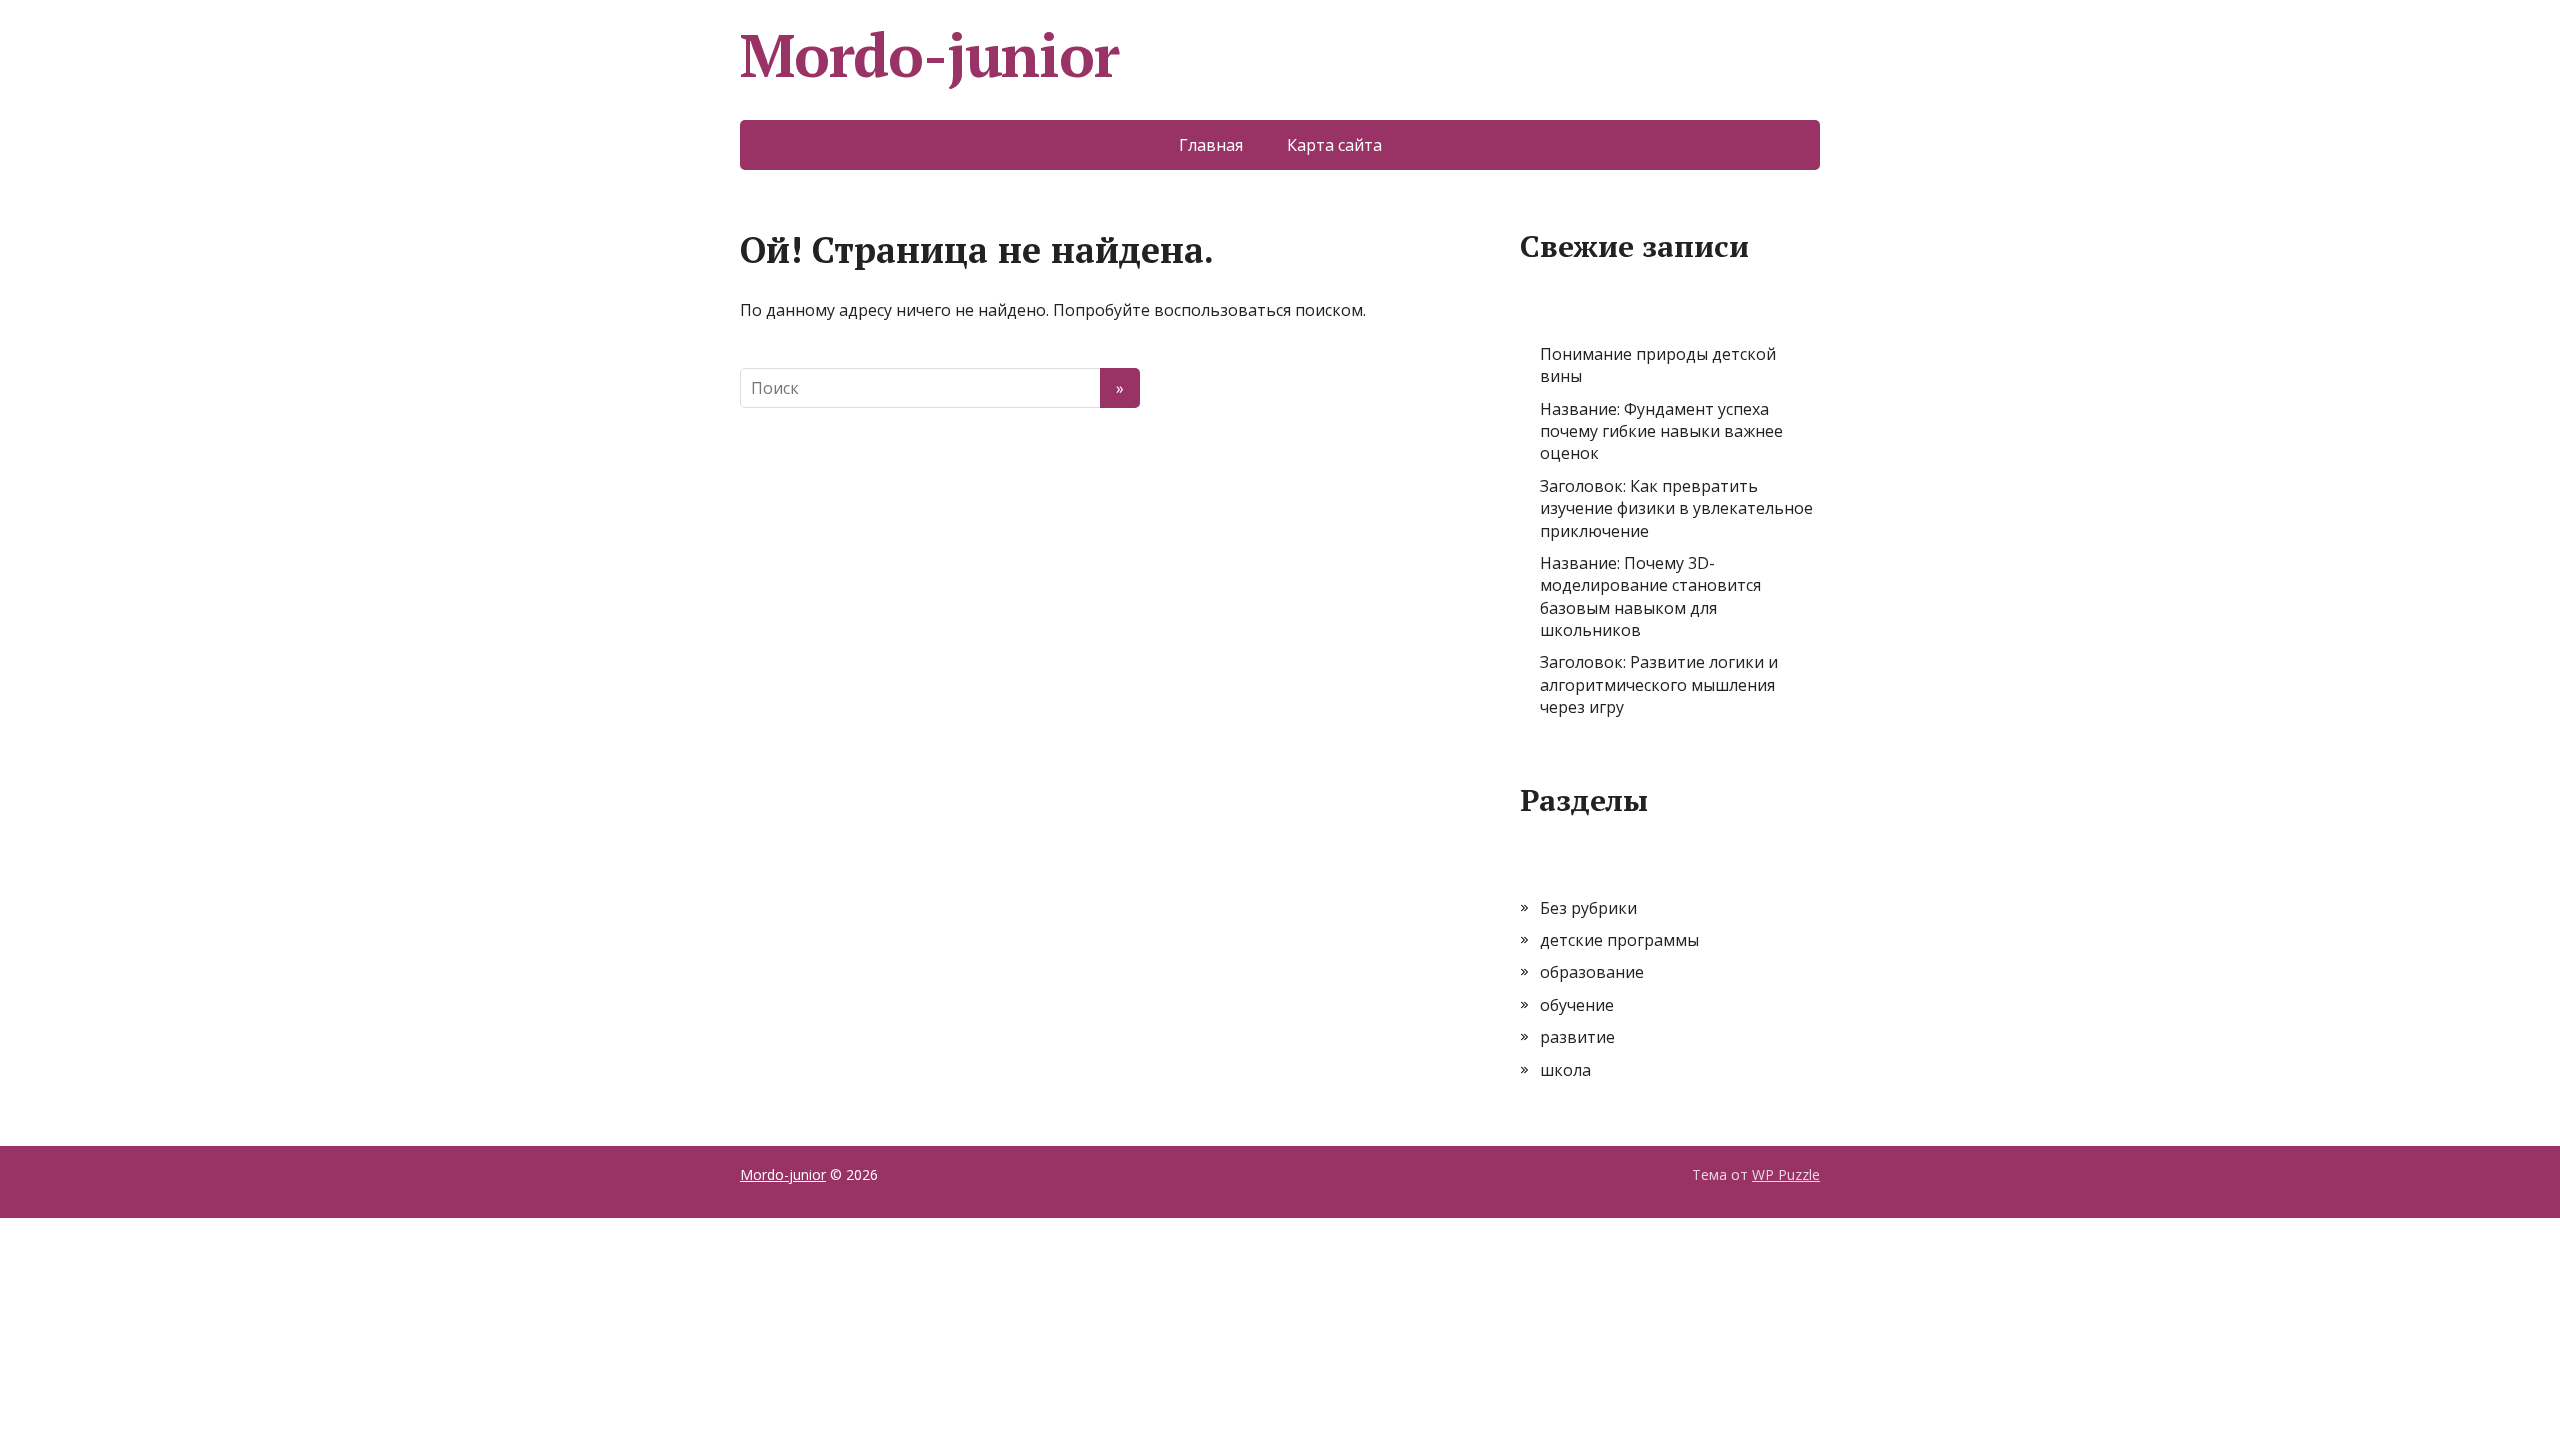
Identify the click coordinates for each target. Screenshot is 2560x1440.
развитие (1577, 1037)
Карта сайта (1334, 145)
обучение (1577, 1005)
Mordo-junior (929, 55)
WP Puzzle (1786, 1174)
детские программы (1619, 940)
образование (1592, 972)
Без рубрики (1588, 908)
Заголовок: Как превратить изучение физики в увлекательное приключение (1676, 508)
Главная (1211, 145)
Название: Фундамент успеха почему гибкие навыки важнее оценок (1661, 431)
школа (1565, 1070)
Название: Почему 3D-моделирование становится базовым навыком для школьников (1650, 596)
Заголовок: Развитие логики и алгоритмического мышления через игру (1659, 684)
